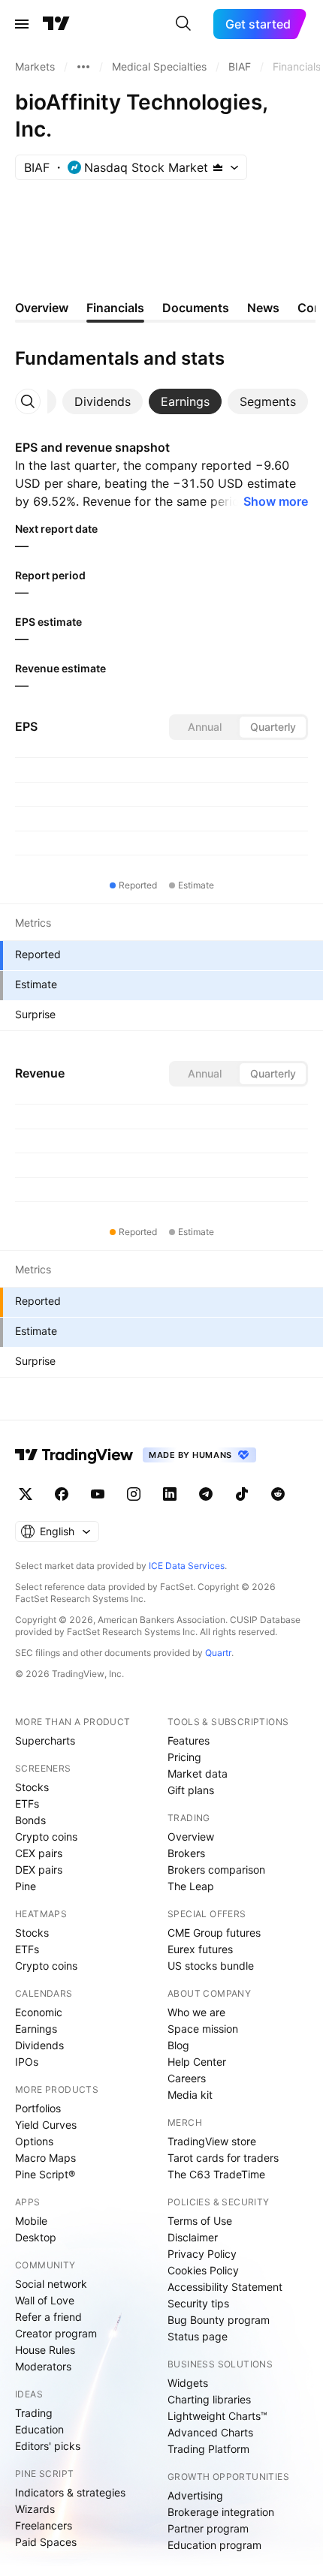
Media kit (190, 2095)
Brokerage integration (221, 2512)
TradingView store (212, 2141)
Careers (187, 2078)
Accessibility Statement (225, 2287)
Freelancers (44, 2525)
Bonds (30, 1820)
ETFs (27, 1804)
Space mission (203, 2029)
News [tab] (263, 308)
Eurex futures (200, 1949)
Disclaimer (193, 2237)
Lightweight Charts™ (217, 2416)
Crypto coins (46, 1837)
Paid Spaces (46, 2542)
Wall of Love (45, 2300)
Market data (198, 1773)
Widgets (188, 2383)
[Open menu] (22, 24)
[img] (218, 167)
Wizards (35, 2509)
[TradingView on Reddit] (278, 1494)
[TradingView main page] (56, 24)
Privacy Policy (202, 2254)
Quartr (218, 1653)
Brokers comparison (216, 1870)
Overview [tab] (42, 308)
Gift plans (191, 1790)
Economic (39, 2012)
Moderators (43, 2366)
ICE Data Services (187, 1566)
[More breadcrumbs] (83, 67)
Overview (191, 1837)
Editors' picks (48, 2446)
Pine (26, 1886)
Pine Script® (45, 2174)
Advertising (195, 2495)
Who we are (196, 2012)
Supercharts (45, 1740)
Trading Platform (208, 2449)
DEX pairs (39, 1870)
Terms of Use (200, 2221)
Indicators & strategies (70, 2492)
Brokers (186, 1853)
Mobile (31, 2221)
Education (39, 2429)
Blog (178, 2045)
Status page (198, 2336)
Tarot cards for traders (223, 2158)
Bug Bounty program (219, 2320)
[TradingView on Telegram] (206, 1494)
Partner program (208, 2528)
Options (34, 2141)
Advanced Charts (210, 2432)
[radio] (204, 727)
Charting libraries (209, 2399)
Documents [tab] (196, 308)
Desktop (36, 2237)
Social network (51, 2284)
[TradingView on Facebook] (62, 1494)
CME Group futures (214, 1933)
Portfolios (38, 2108)
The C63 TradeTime (216, 2174)
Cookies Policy (203, 2270)
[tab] (103, 401)
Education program (214, 2545)
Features (189, 1740)
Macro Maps (45, 2158)
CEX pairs (39, 1853)
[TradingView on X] (26, 1494)
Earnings (36, 2029)
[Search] (183, 24)
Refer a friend (48, 2317)
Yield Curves (46, 2125)
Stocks (32, 1787)
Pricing (184, 1757)
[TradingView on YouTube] (98, 1494)
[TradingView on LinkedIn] (170, 1494)
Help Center (197, 2062)
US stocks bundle (211, 1966)
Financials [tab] (115, 308)
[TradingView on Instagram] (134, 1494)
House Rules (45, 2350)
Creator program (56, 2333)
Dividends (39, 2045)
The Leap (191, 1886)
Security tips (198, 2303)
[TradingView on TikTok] (242, 1494)
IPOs (27, 2062)
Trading (34, 2413)
